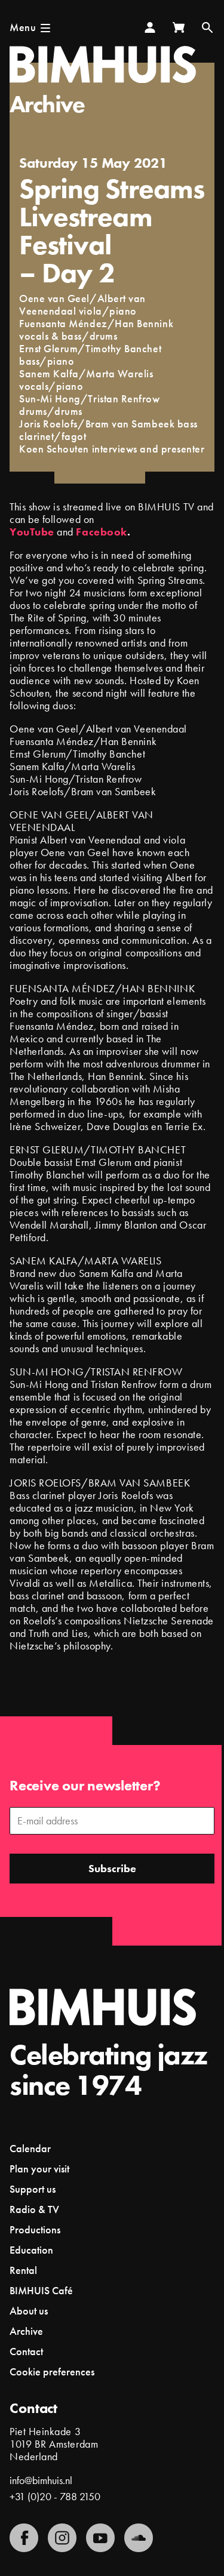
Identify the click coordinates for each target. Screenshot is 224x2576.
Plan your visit (39, 2169)
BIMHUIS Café (41, 2290)
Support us (33, 2189)
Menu (23, 27)
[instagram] (62, 2538)
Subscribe (112, 1868)
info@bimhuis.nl (41, 2480)
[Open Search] (207, 27)
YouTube (32, 532)
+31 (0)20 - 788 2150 (55, 2496)
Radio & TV (34, 2209)
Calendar (30, 2148)
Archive (47, 104)
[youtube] (100, 2538)
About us (29, 2311)
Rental (23, 2270)
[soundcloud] (139, 2538)
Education (31, 2250)
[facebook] (24, 2538)
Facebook (101, 532)
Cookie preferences (52, 2372)
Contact (26, 2351)
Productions (35, 2229)
